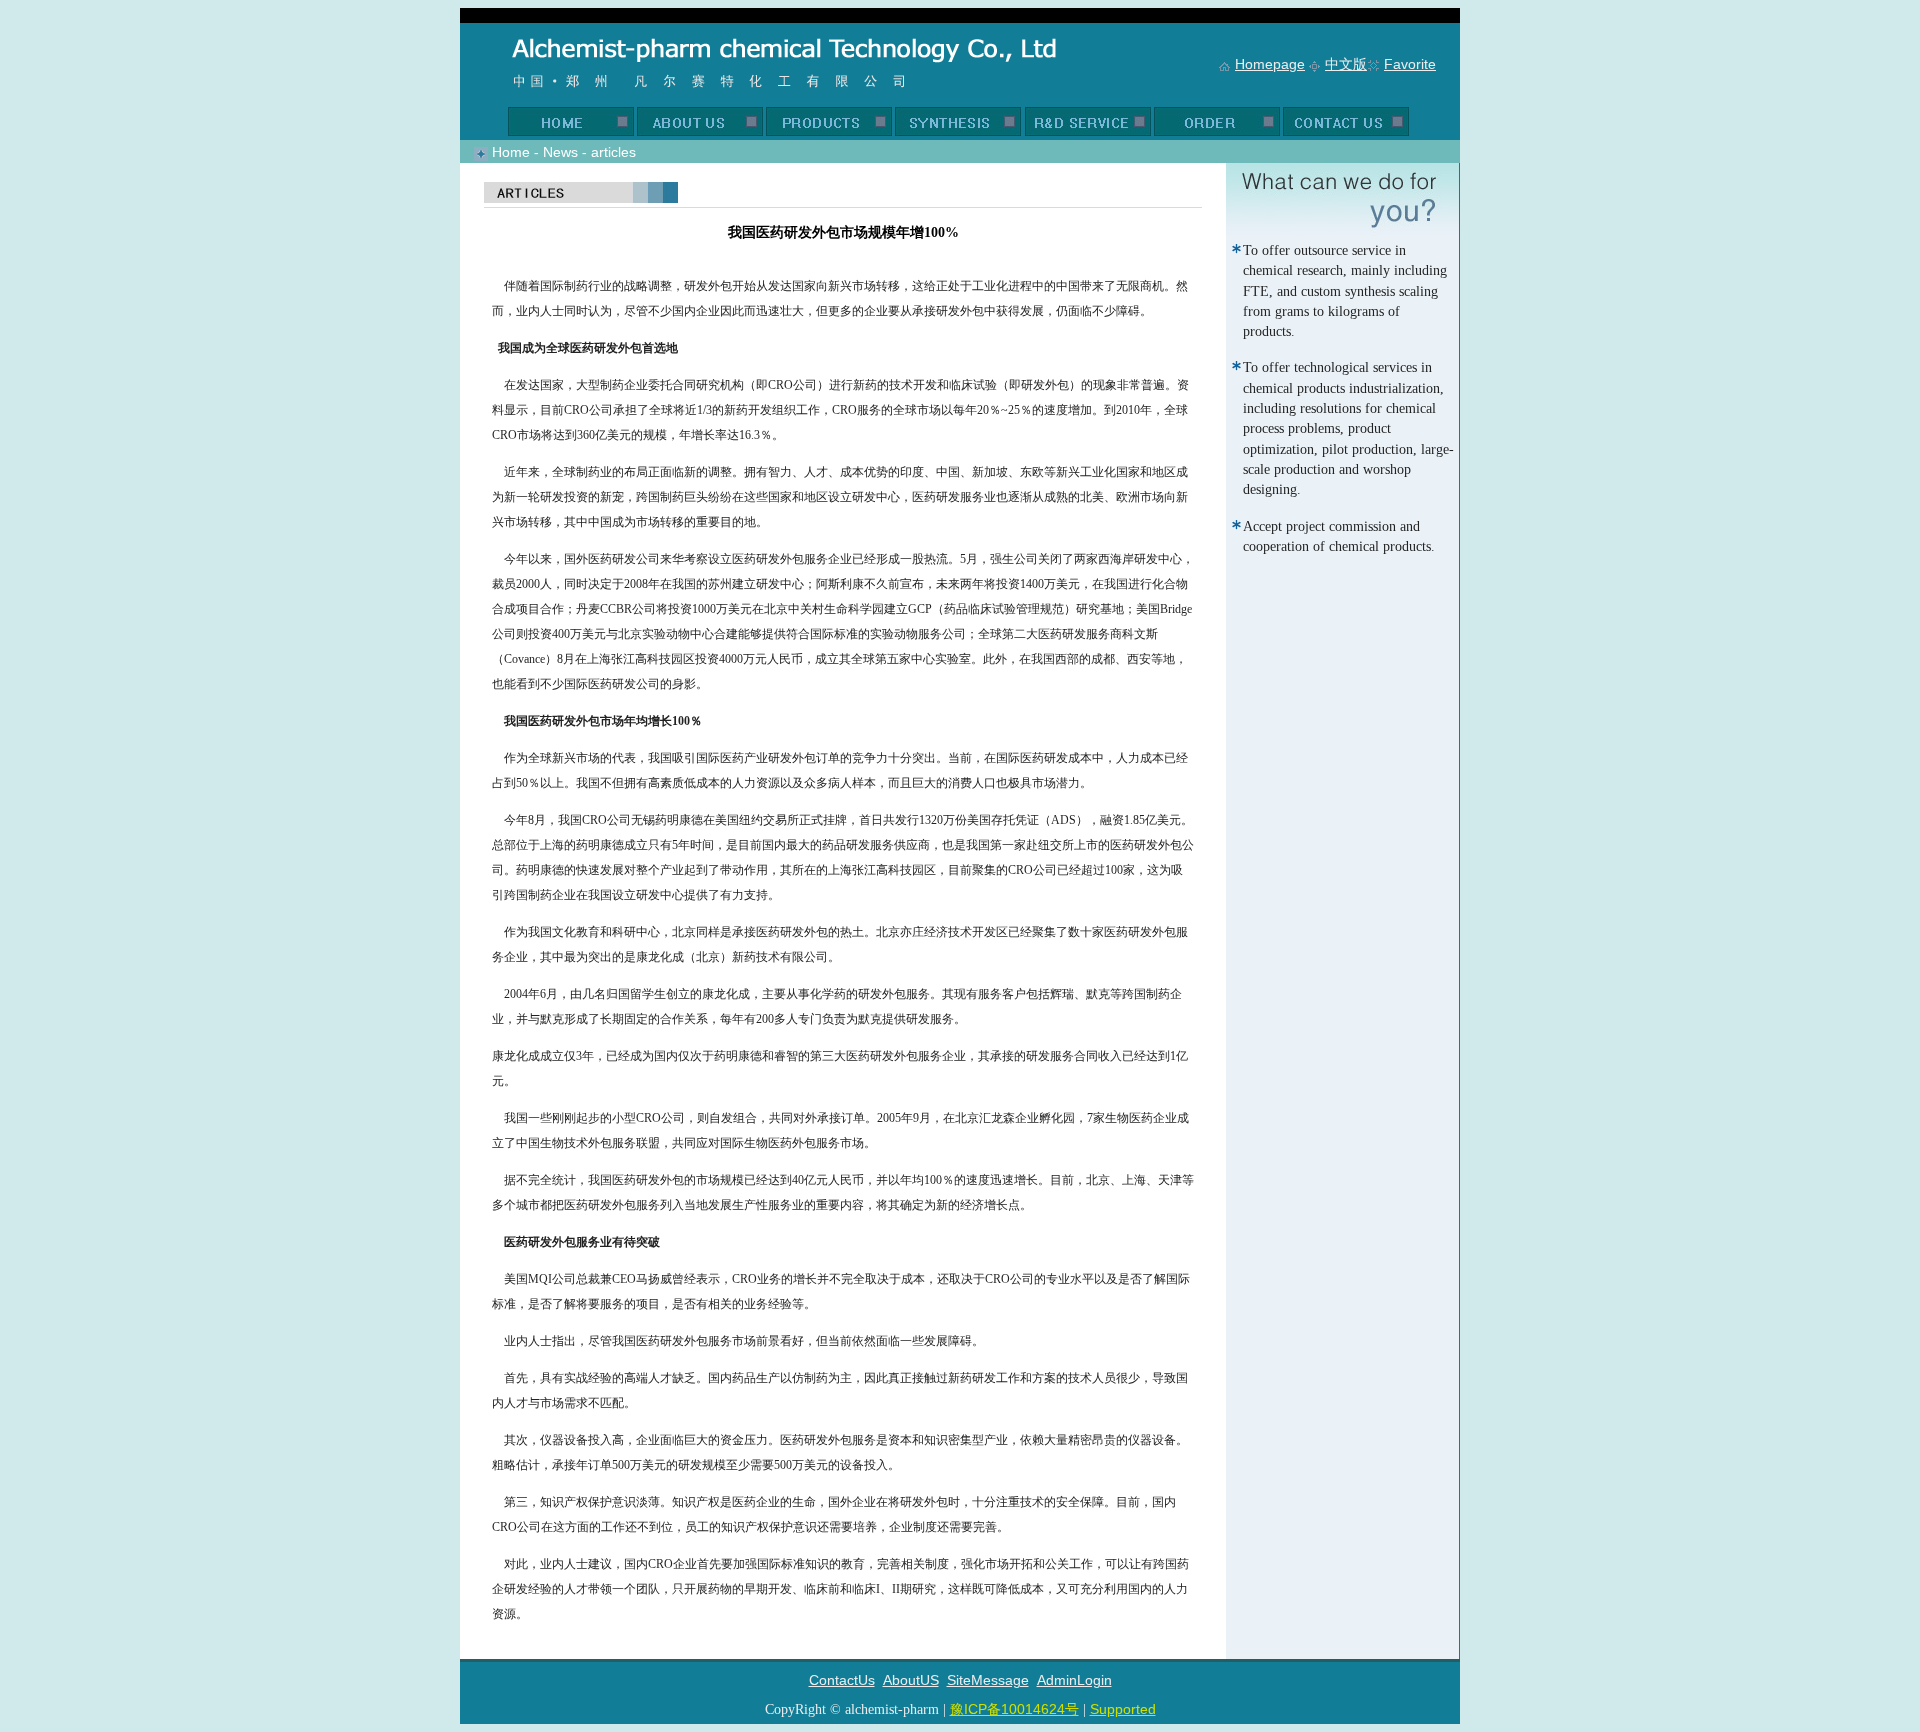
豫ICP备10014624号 (1014, 1709)
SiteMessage (988, 1680)
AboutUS (911, 1680)
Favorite (1410, 64)
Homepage (1270, 64)
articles (613, 152)
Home (511, 152)
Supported (1123, 1709)
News (560, 152)
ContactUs (842, 1680)
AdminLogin (1074, 1680)
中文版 (1346, 64)
